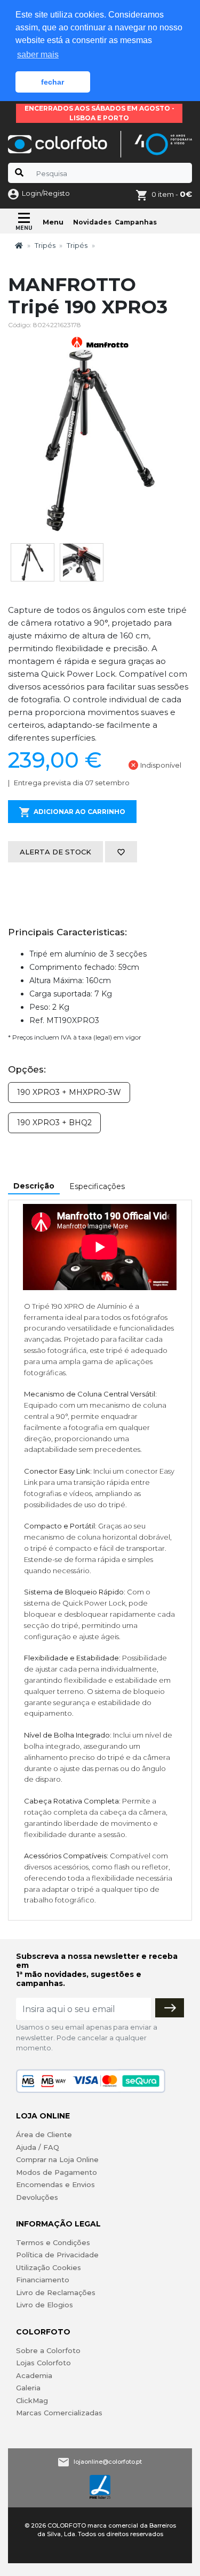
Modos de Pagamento (57, 2172)
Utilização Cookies (49, 2267)
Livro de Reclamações (56, 2292)
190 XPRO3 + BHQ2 (54, 1123)
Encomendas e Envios (55, 2184)
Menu (53, 222)
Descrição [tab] (34, 1186)
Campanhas (136, 222)
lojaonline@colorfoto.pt (108, 2462)
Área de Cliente (44, 2134)
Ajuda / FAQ (38, 2147)
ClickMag (32, 2400)
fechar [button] (53, 82)
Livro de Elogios (45, 2305)
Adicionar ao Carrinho (79, 812)
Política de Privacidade (57, 2255)
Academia (34, 2375)
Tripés (45, 245)
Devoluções (37, 2197)
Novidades (92, 222)
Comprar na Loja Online (57, 2159)
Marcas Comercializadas (59, 2413)
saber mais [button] (38, 55)
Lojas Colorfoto (43, 2363)
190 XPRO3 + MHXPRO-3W (69, 1092)
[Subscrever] (170, 2008)
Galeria (28, 2388)
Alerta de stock (55, 852)
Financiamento (43, 2280)
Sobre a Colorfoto (48, 2350)
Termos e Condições (53, 2242)
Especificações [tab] (97, 1186)
